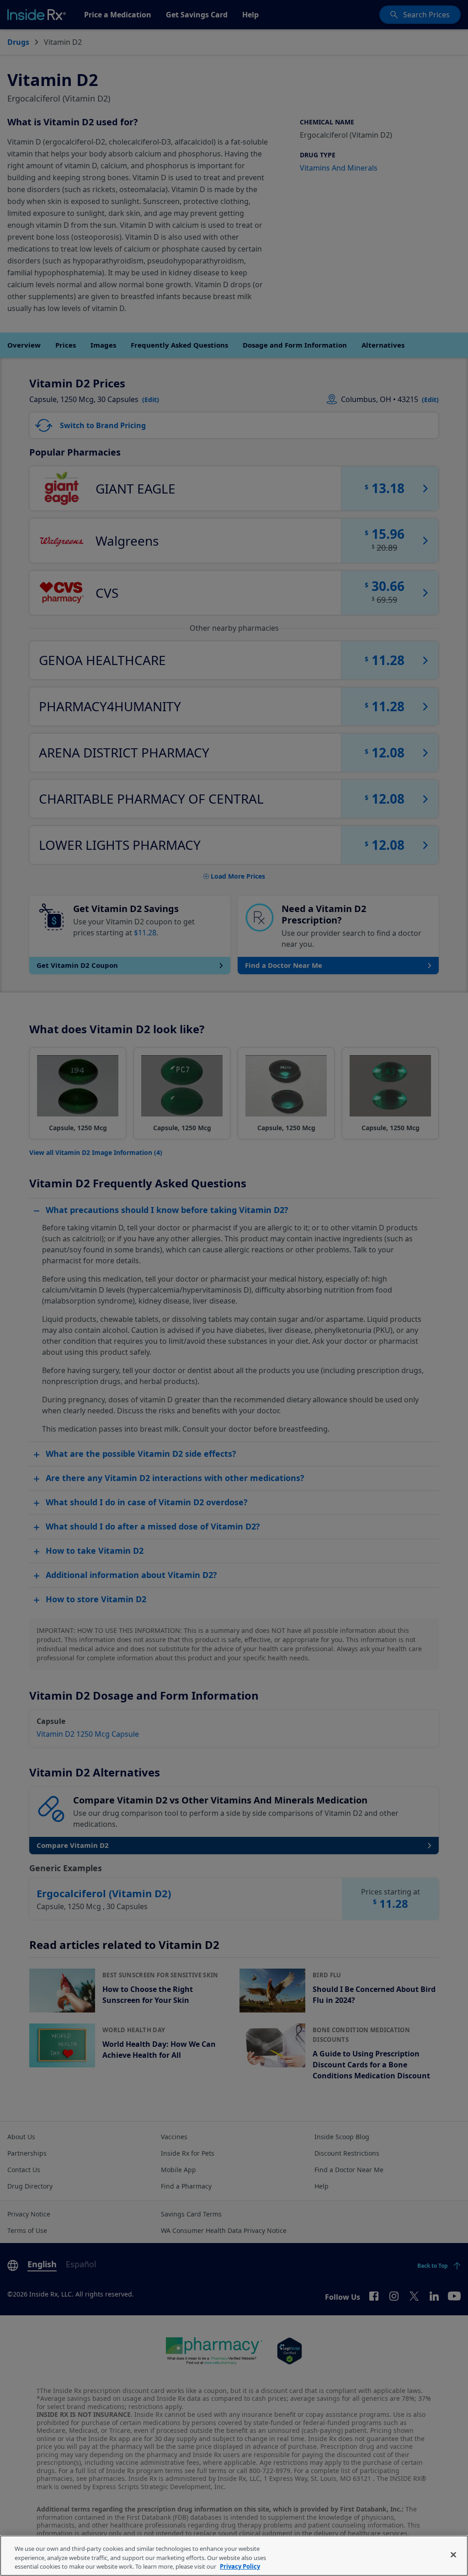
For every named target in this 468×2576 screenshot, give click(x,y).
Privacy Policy (240, 2566)
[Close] (453, 2555)
